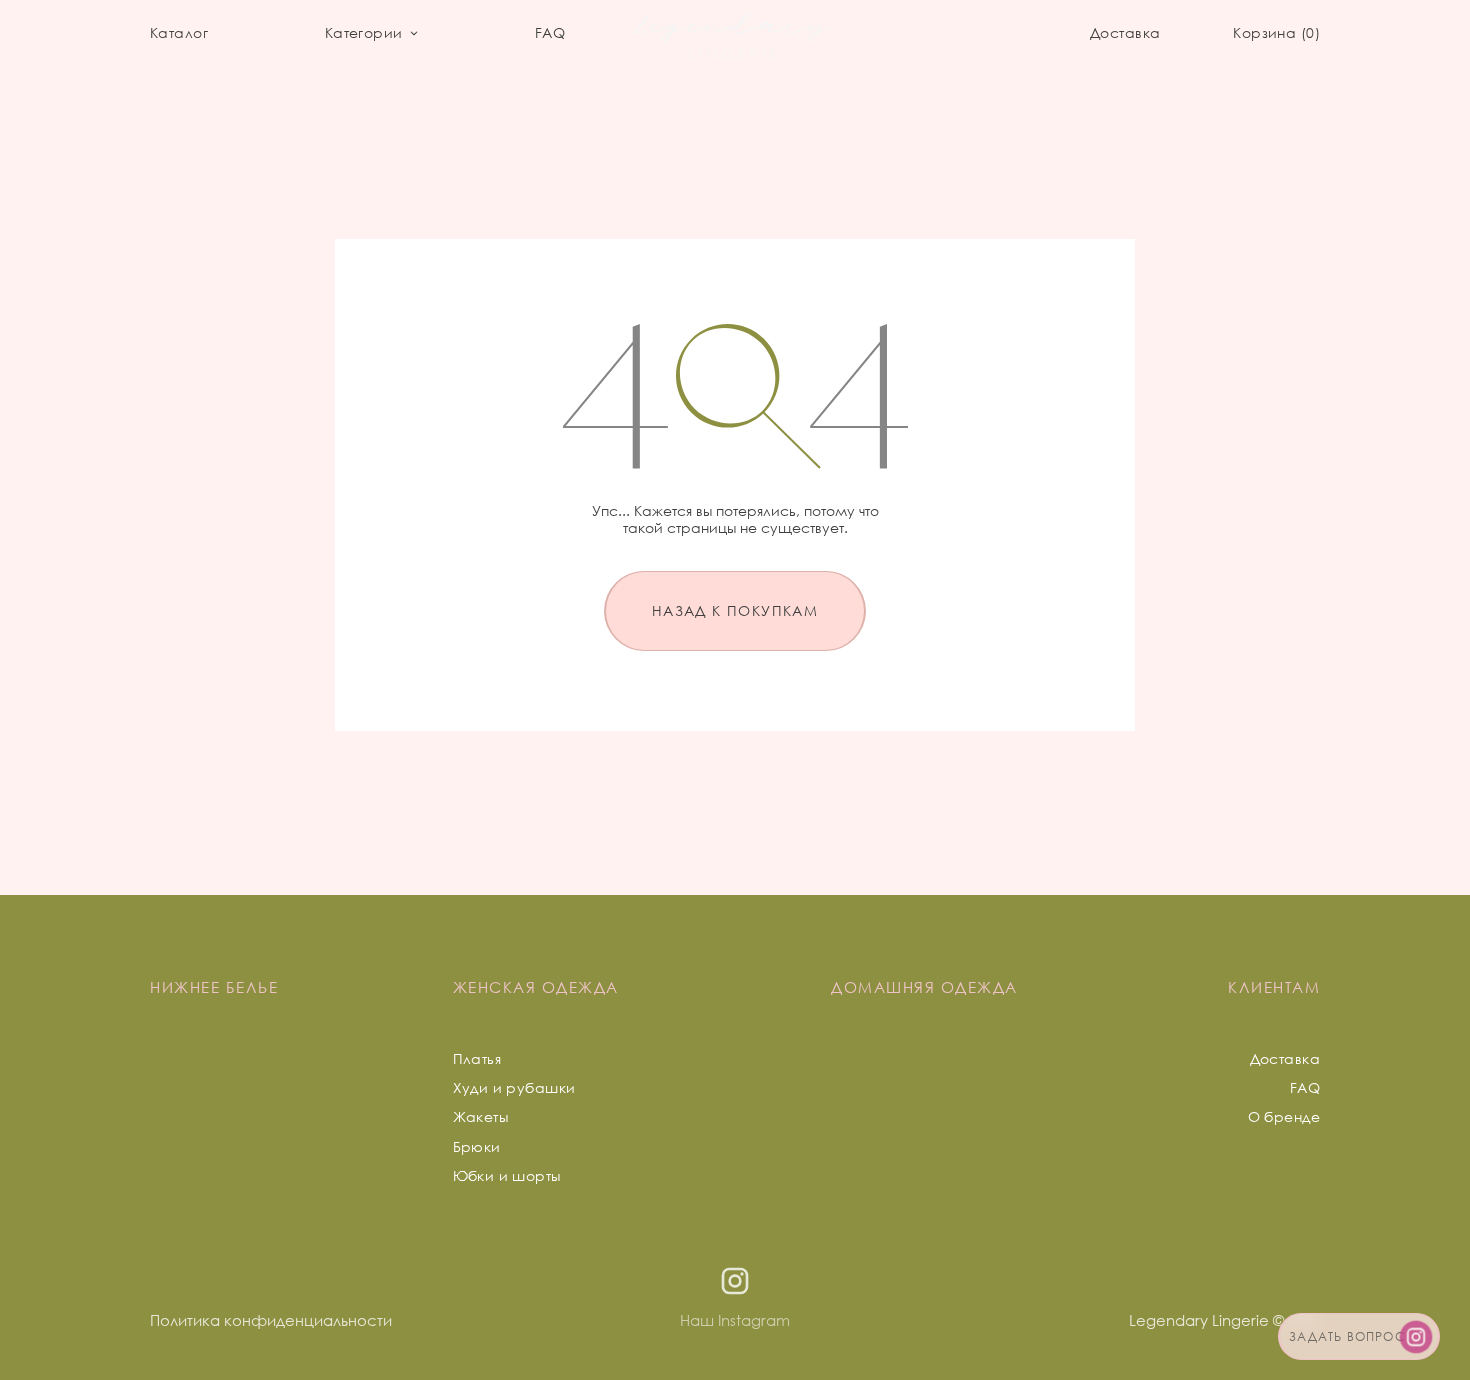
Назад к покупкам (735, 610)
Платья (477, 1058)
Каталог (179, 32)
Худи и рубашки (514, 1087)
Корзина (1273, 32)
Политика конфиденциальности (271, 1320)
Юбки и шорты (507, 1175)
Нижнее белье (214, 987)
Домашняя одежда (924, 987)
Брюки (477, 1146)
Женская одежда (536, 987)
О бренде (1284, 1116)
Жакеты (481, 1116)
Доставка (1125, 32)
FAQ (550, 32)
